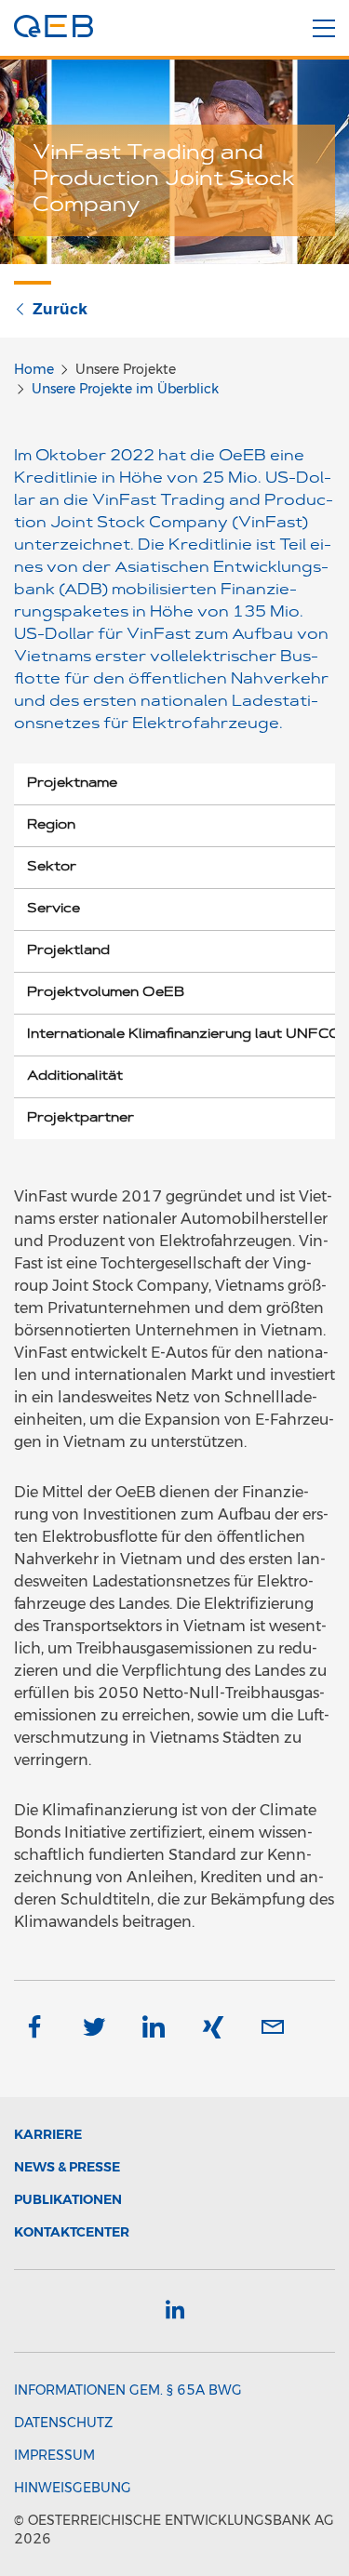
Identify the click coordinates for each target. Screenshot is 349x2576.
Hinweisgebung (73, 2488)
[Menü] (324, 29)
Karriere (48, 2134)
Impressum (54, 2455)
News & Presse (67, 2167)
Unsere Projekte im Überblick (125, 389)
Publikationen (68, 2199)
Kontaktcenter (72, 2232)
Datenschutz (63, 2423)
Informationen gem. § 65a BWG (128, 2390)
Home (34, 369)
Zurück (60, 309)
